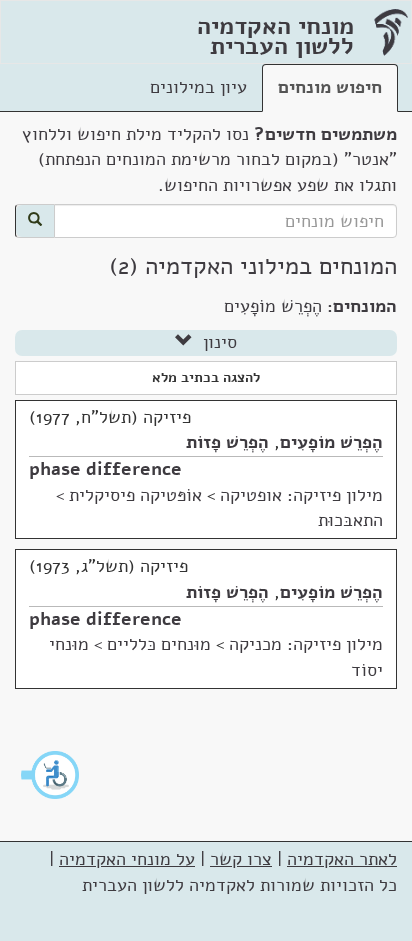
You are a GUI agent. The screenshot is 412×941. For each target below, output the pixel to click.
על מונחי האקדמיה (127, 859)
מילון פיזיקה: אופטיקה (301, 495)
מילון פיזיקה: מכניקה (306, 644)
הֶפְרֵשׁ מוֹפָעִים (331, 442)
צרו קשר (241, 859)
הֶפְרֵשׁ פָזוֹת (227, 442)
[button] (51, 775)
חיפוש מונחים (330, 87)
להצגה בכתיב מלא (206, 377)
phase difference (105, 469)
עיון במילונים (198, 87)
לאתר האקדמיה (342, 859)
